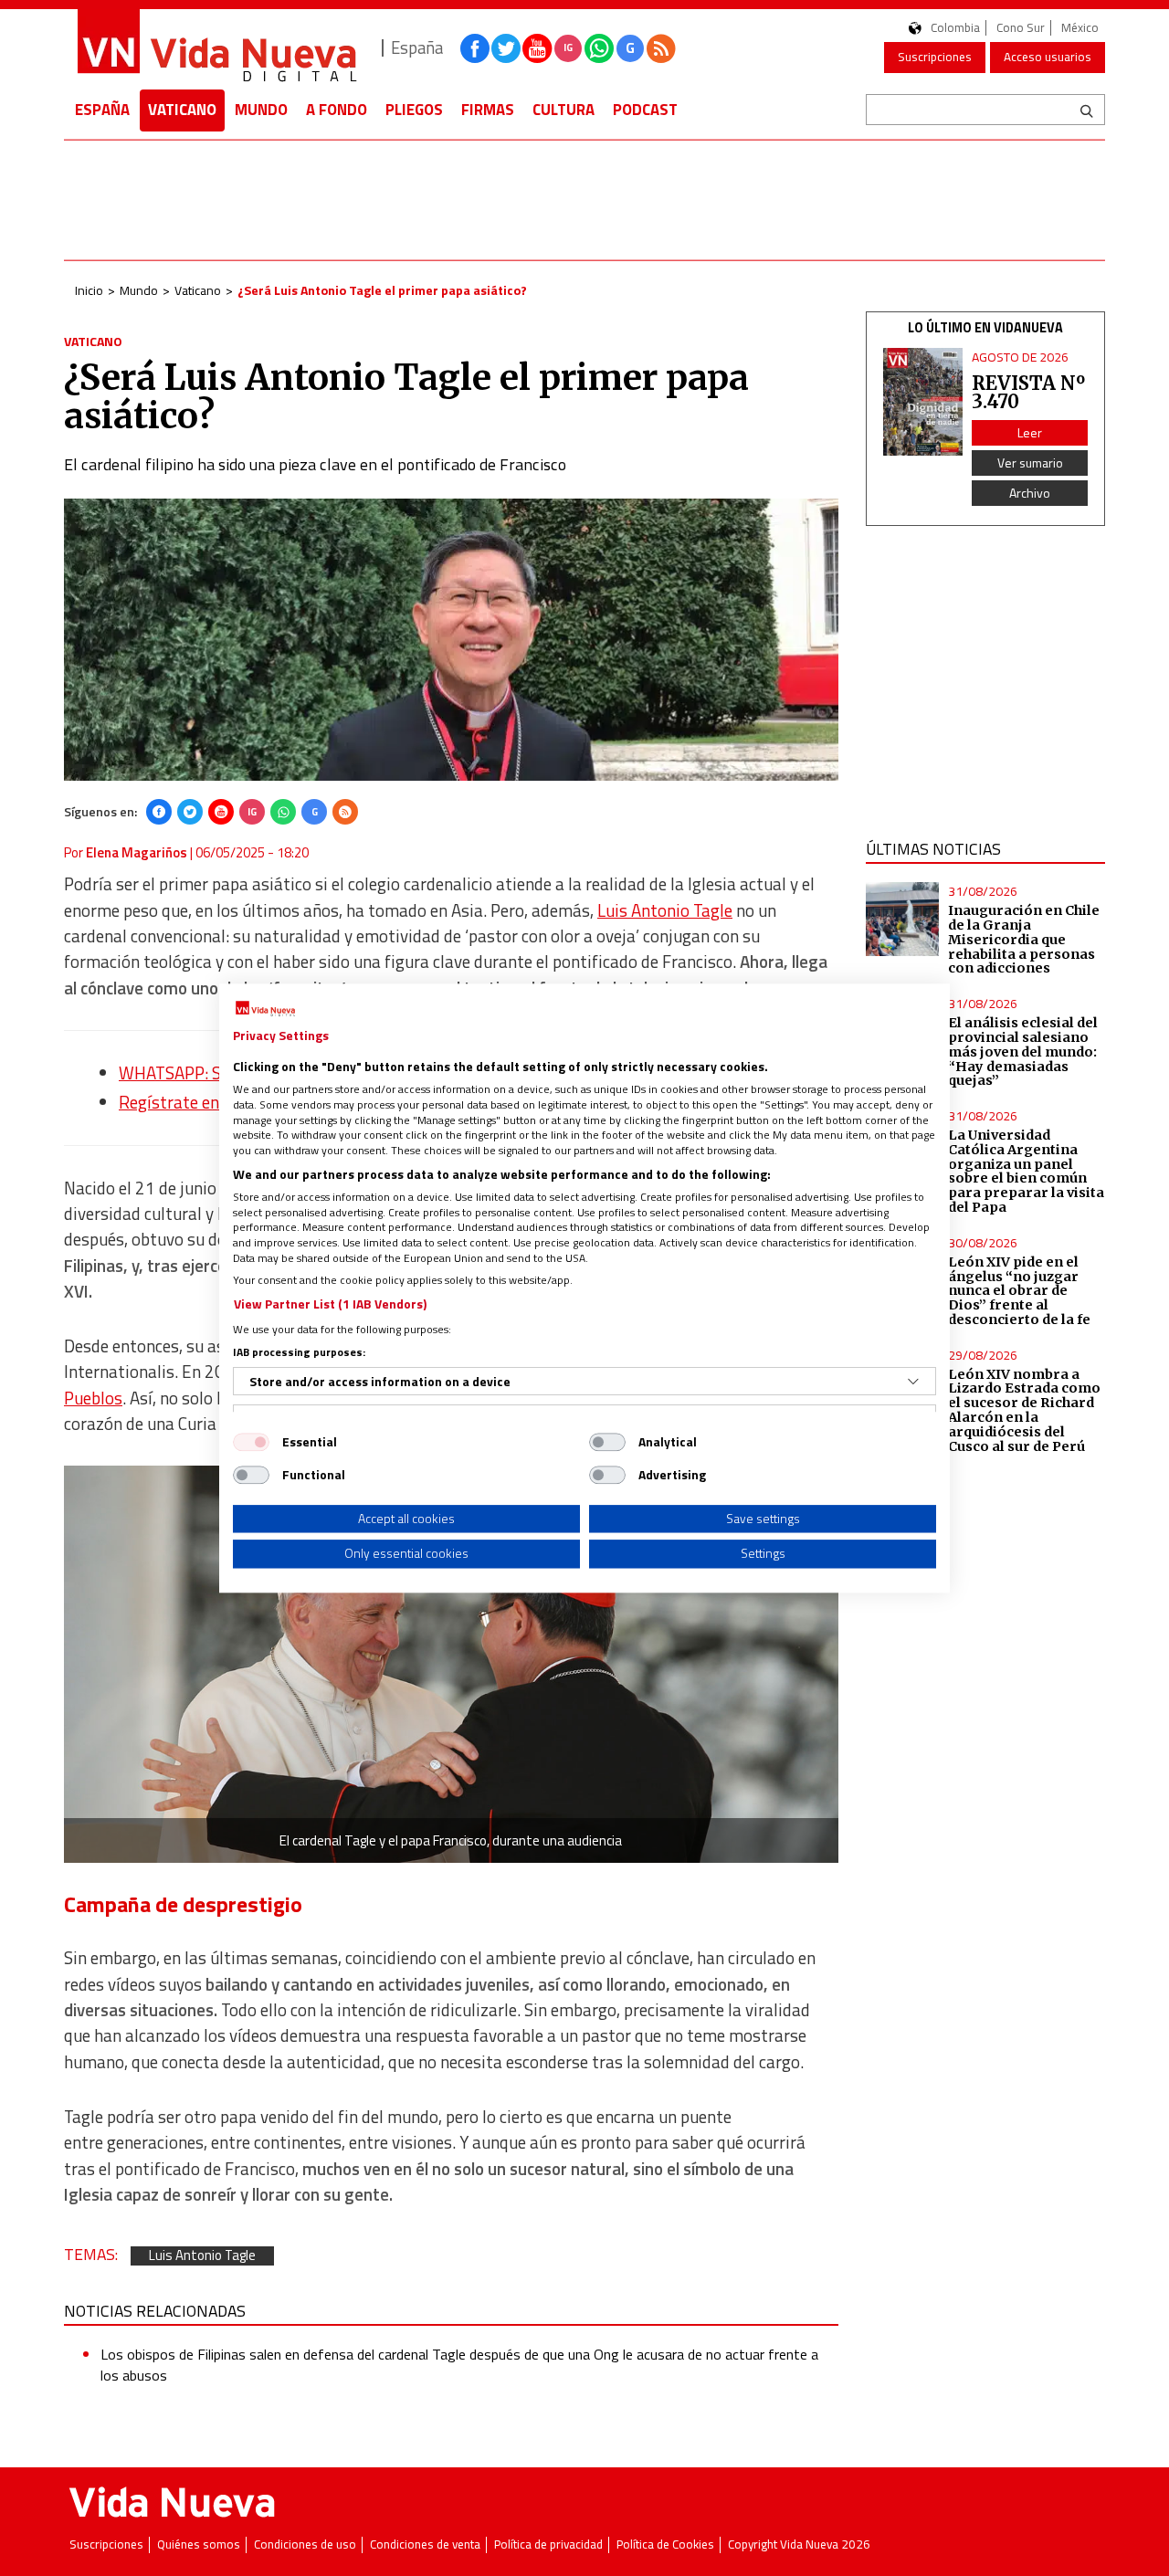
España (102, 110)
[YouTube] (221, 812)
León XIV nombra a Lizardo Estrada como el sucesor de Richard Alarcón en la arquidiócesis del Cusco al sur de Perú (1024, 1410)
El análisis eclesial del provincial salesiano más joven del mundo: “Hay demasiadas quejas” (1023, 1051)
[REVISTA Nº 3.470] (923, 402)
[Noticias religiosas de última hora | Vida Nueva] (216, 48)
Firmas (488, 110)
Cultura (563, 110)
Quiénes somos (199, 2544)
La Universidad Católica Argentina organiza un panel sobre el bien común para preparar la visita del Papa (1026, 1171)
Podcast (645, 110)
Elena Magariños (137, 852)
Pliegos (414, 110)
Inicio (89, 290)
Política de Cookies (665, 2544)
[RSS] (345, 812)
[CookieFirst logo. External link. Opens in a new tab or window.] (265, 1009)
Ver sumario (1030, 463)
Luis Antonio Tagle (665, 910)
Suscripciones (935, 57)
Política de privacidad (548, 2544)
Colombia (955, 28)
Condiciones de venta (425, 2544)
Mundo (261, 110)
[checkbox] (251, 1442)
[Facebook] (159, 812)
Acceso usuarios (1048, 57)
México (1080, 28)
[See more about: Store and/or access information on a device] (913, 1382)
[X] (190, 812)
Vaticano (182, 110)
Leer (1030, 432)
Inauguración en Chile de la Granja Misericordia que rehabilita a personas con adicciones (1024, 939)
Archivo (1030, 493)
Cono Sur (1021, 28)
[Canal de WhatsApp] (599, 48)
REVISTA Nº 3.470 (1028, 392)
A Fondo (337, 110)
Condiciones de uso (305, 2544)
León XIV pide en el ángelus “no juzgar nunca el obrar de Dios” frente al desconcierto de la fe (1019, 1291)
